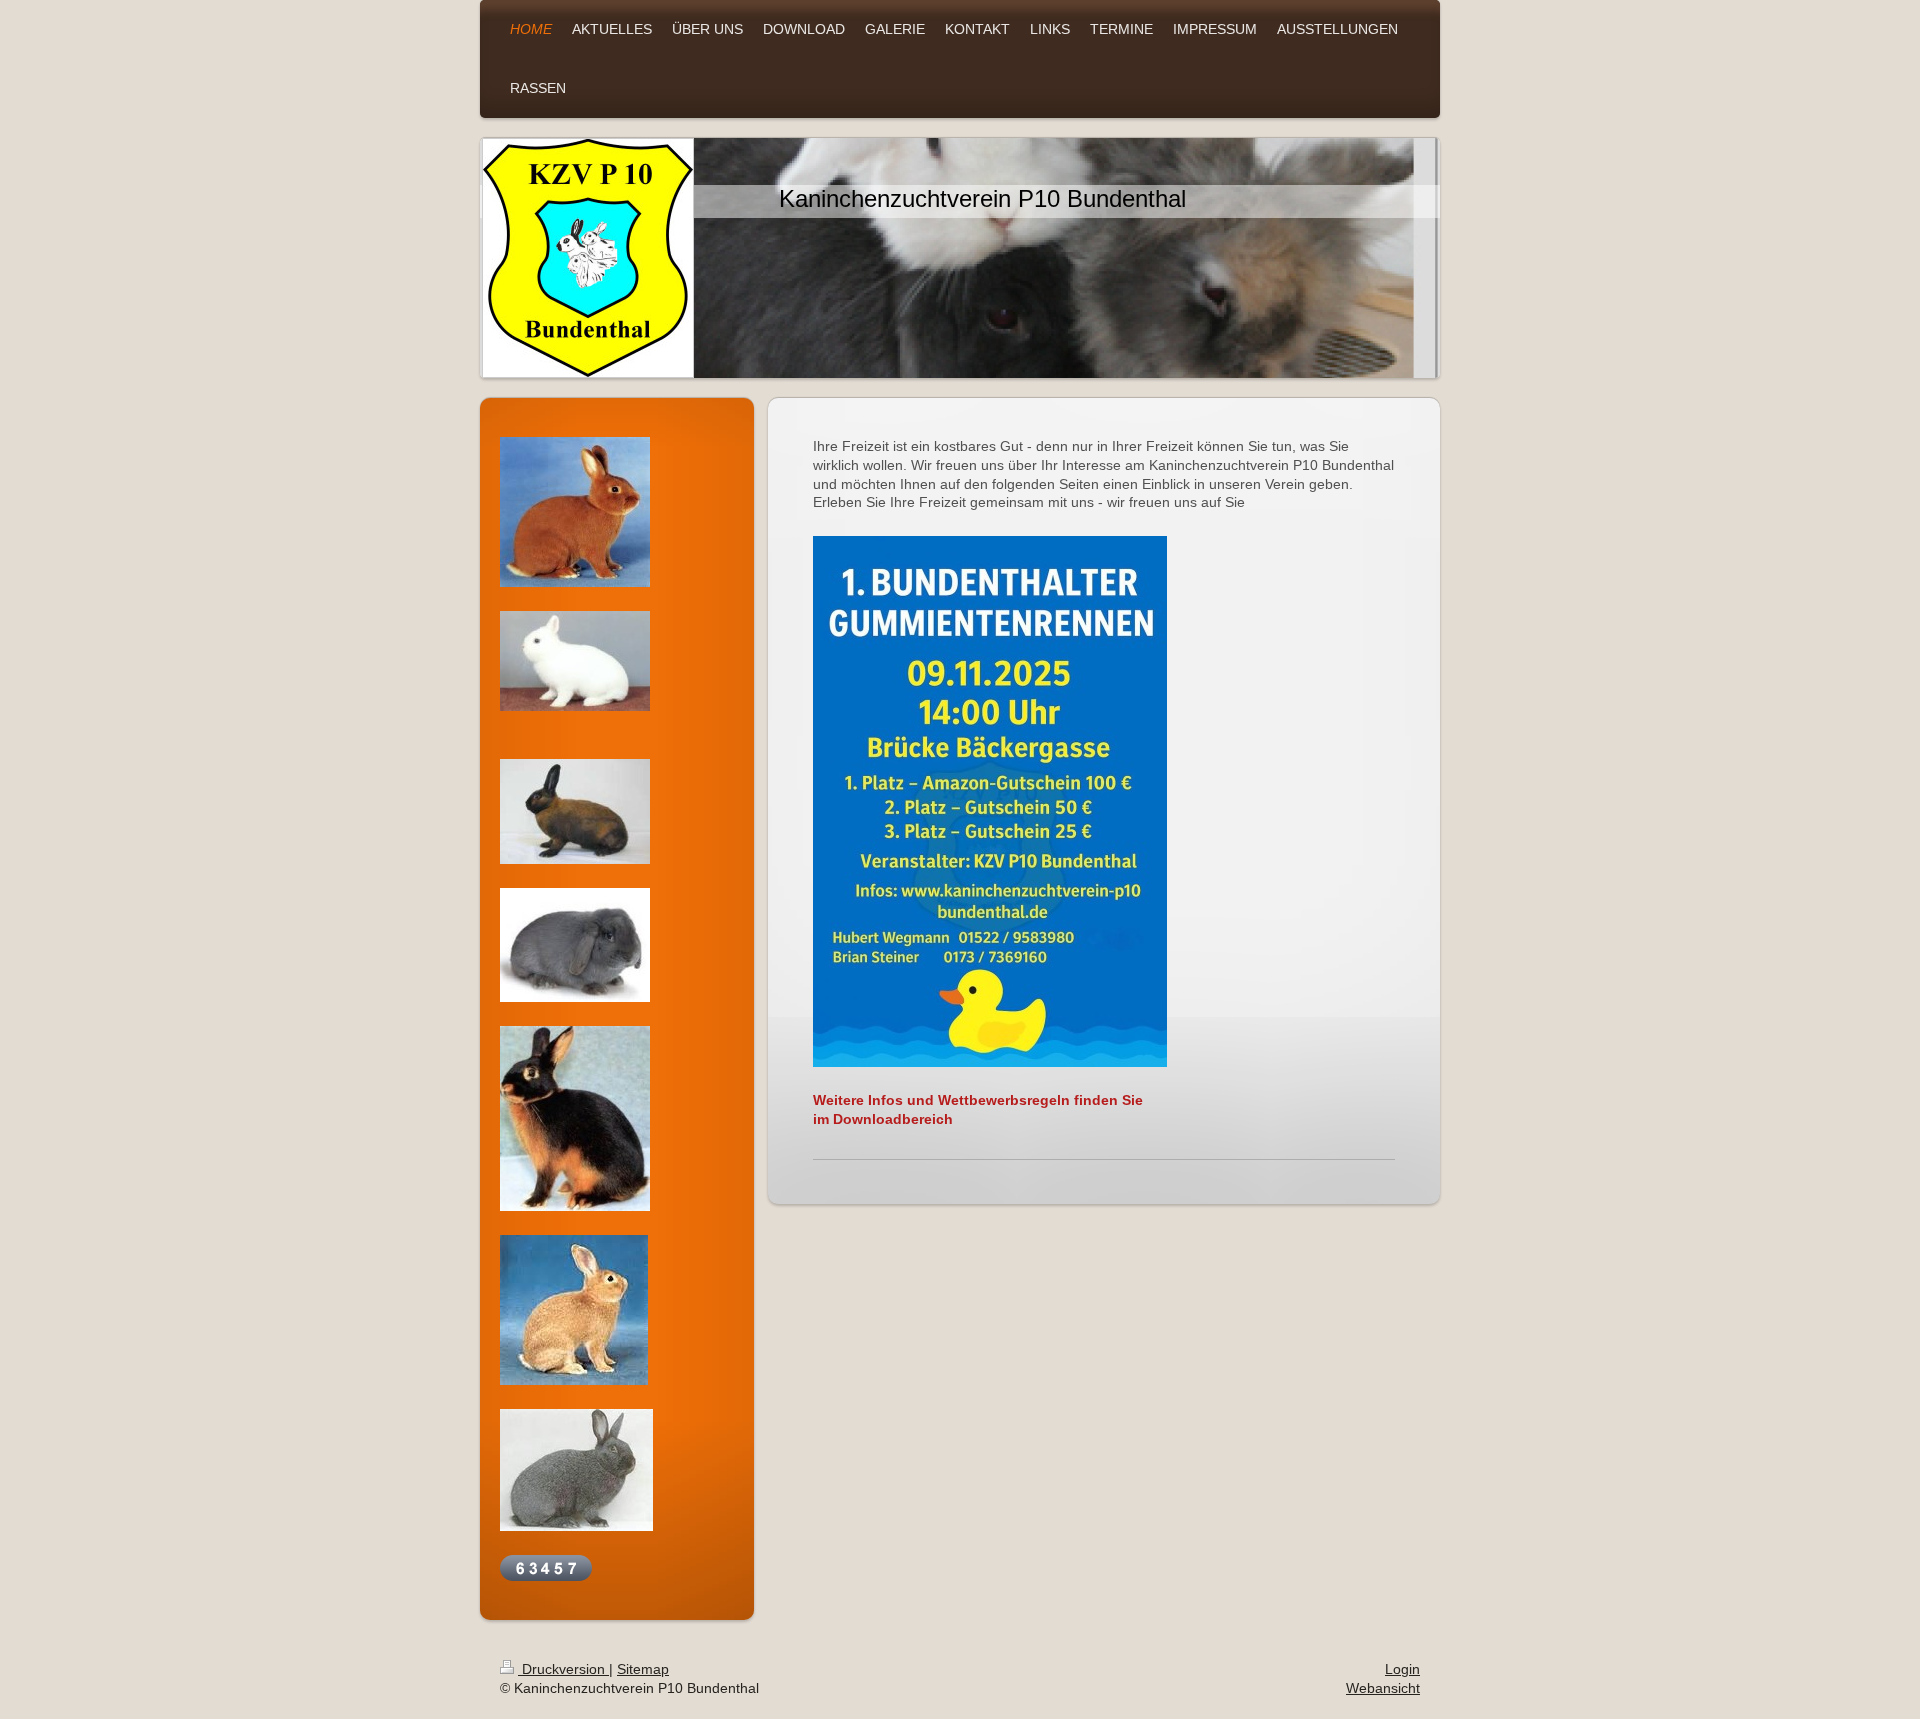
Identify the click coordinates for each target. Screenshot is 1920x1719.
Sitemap (643, 1669)
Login (1402, 1669)
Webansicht (1383, 1688)
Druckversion (563, 1669)
